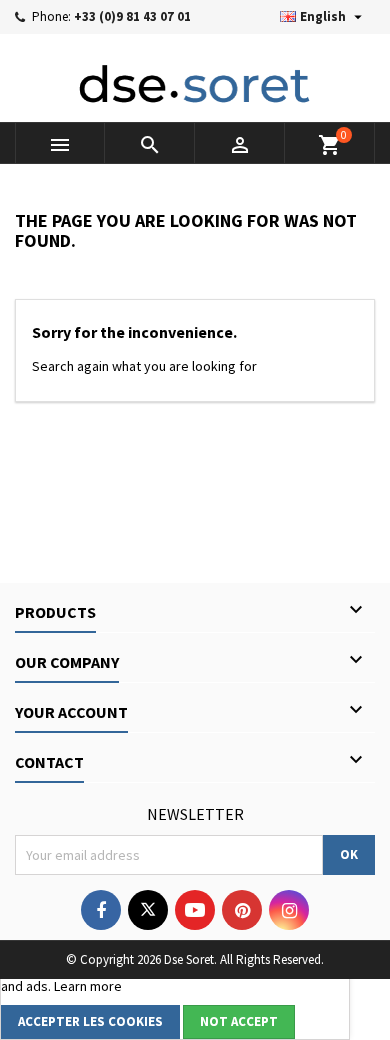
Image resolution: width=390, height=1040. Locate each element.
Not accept (239, 1021)
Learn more (88, 986)
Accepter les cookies (90, 1021)
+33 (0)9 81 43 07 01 (132, 16)
